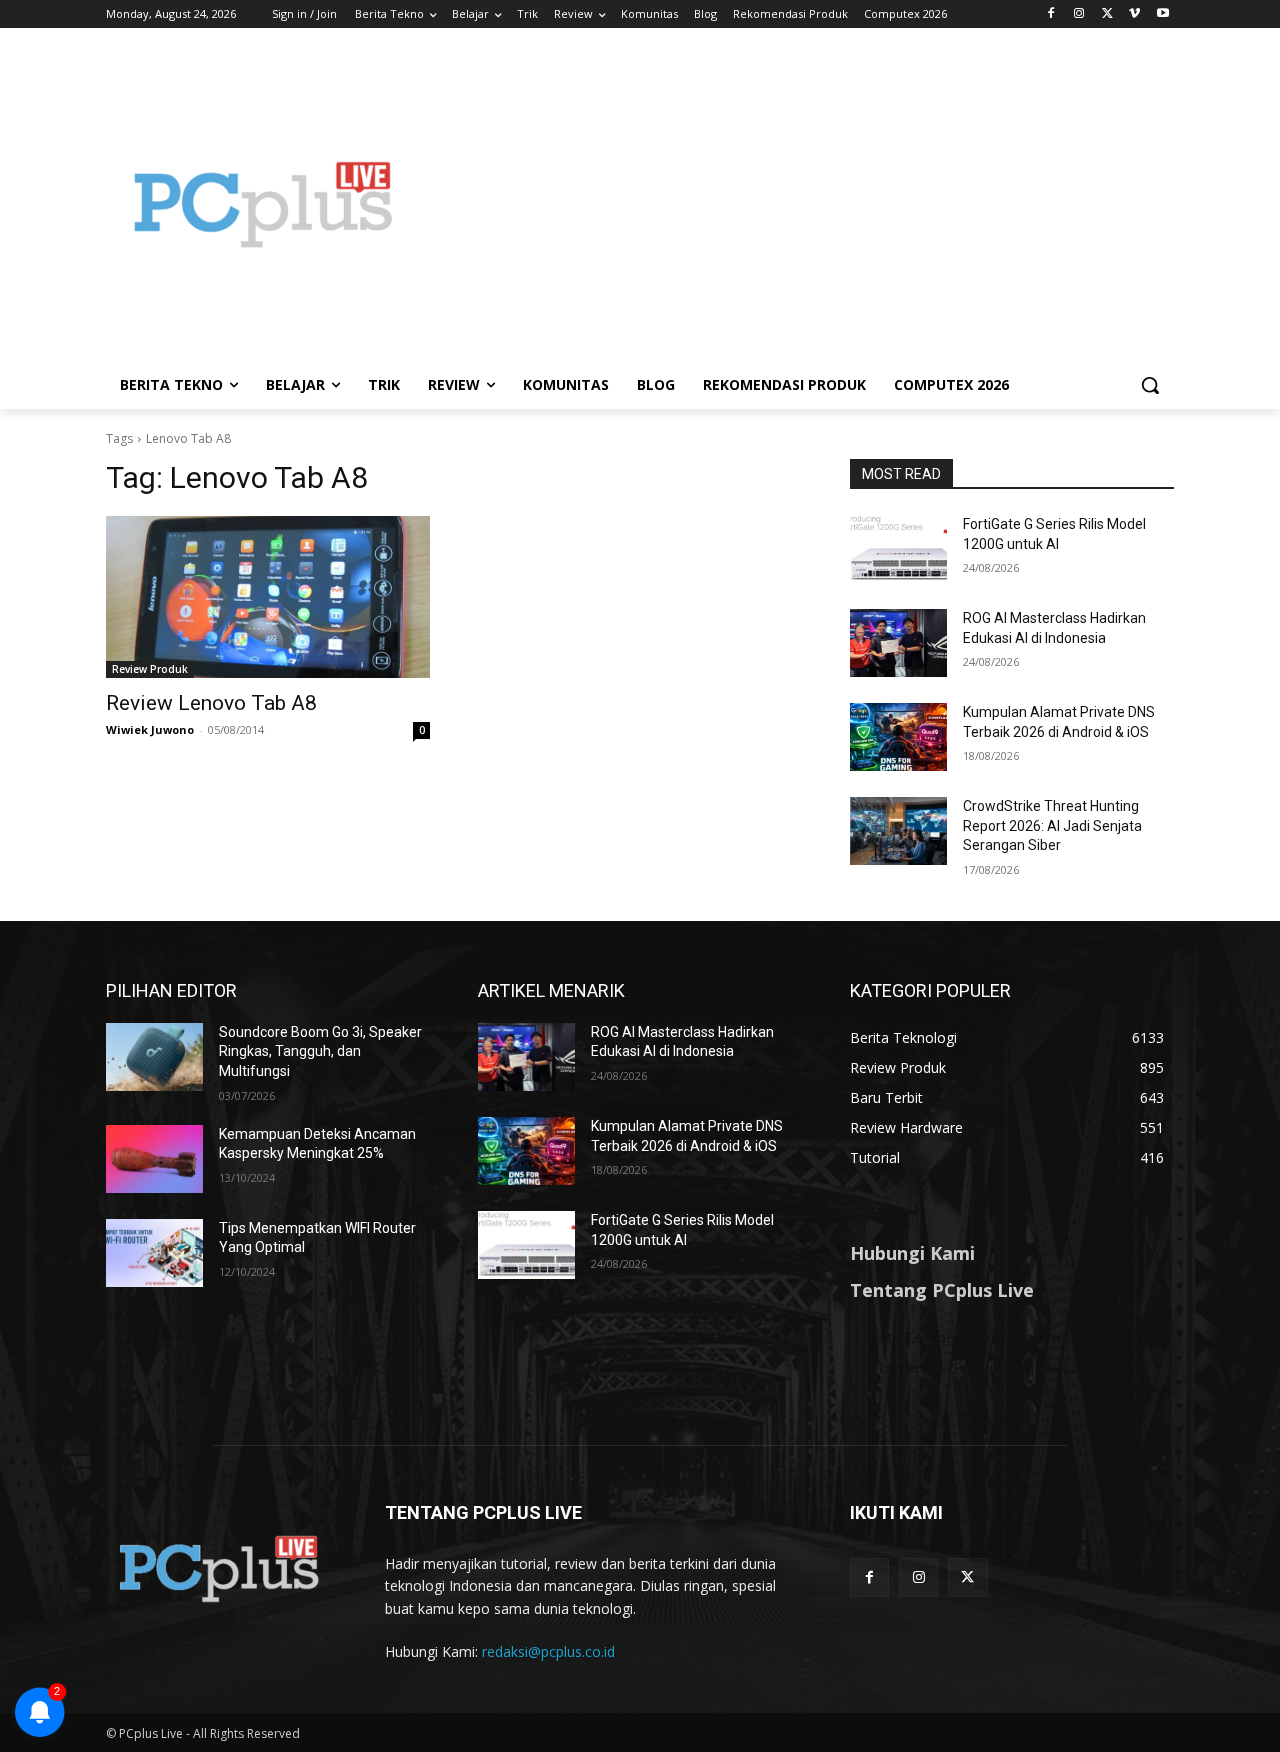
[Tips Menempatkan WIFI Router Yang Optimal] (154, 1253)
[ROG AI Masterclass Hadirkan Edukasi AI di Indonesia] (898, 643)
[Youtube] (1162, 14)
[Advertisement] (800, 204)
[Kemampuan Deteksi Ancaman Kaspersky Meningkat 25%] (154, 1159)
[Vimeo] (1134, 14)
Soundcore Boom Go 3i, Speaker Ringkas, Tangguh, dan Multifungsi (320, 1051)
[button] (1150, 385)
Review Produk (150, 669)
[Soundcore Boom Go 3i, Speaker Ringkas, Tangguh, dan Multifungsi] (154, 1057)
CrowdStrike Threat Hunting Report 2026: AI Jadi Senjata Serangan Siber (1052, 825)
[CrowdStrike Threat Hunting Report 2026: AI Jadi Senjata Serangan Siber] (898, 831)
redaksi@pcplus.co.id (548, 1651)
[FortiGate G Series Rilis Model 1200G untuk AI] (898, 549)
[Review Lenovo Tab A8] (268, 597)
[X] (1107, 14)
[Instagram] (1079, 14)
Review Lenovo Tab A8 (211, 703)
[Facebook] (1051, 14)
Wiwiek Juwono (150, 729)
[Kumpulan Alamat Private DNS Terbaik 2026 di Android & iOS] (898, 737)
